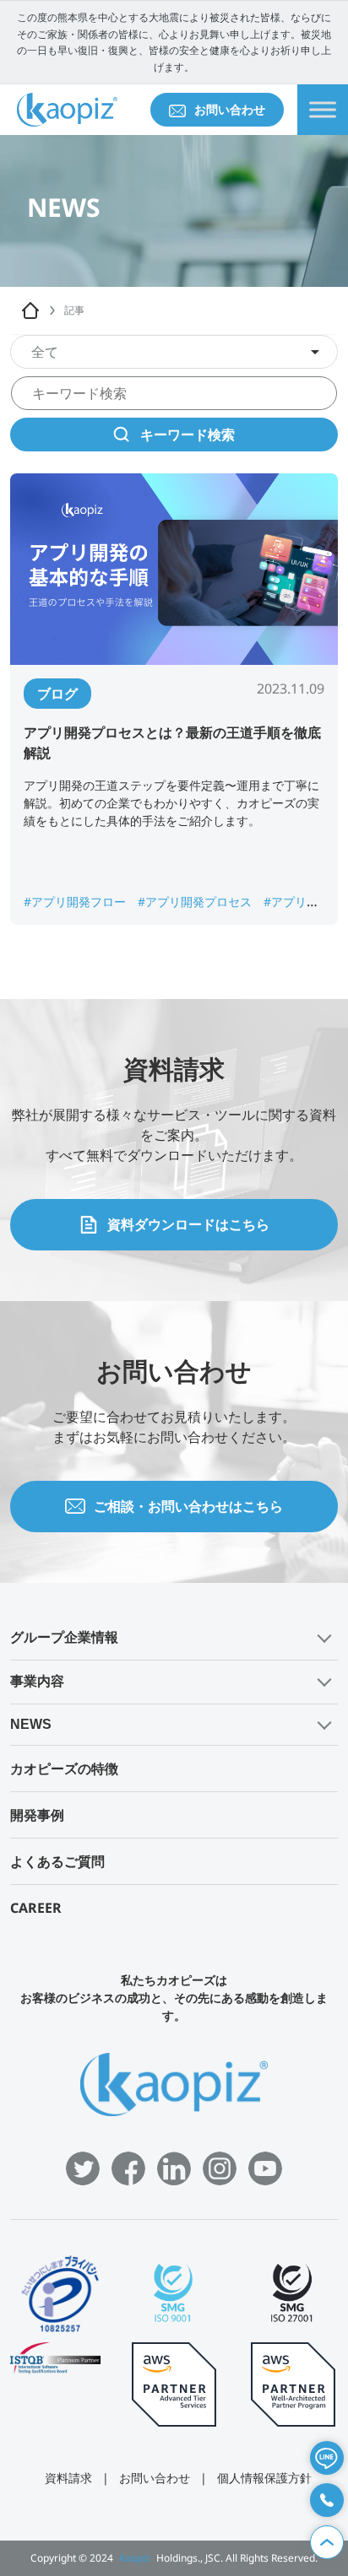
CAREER (36, 1908)
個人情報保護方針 (264, 2478)
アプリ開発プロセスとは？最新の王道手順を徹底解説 (172, 743)
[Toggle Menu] (323, 110)
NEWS (31, 1724)
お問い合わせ (230, 109)
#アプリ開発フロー (76, 902)
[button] (174, 1638)
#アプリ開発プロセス (196, 902)
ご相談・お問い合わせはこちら (188, 1506)
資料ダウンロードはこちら (188, 1224)
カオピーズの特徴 (64, 1769)
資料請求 (68, 2478)
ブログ (57, 694)
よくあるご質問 (57, 1861)
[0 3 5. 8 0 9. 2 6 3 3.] (327, 2500)
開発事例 (37, 1815)
